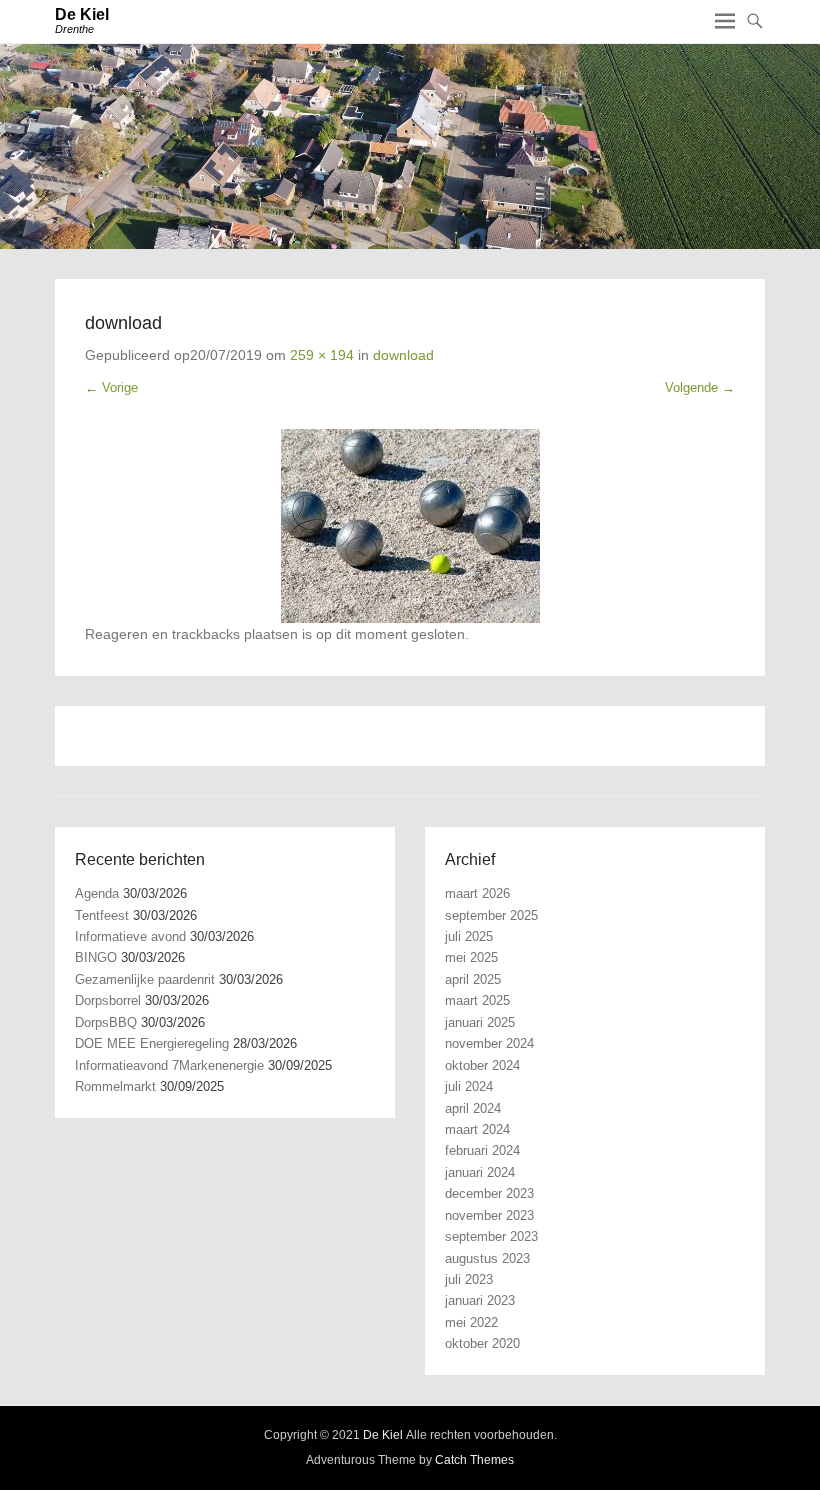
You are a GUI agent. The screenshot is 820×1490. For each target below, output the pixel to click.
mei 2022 (471, 1322)
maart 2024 (477, 1129)
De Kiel (82, 14)
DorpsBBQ (106, 1022)
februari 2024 (482, 1150)
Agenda (97, 893)
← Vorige (111, 387)
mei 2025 (471, 957)
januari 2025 (480, 1022)
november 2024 (489, 1043)
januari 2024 (480, 1172)
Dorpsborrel (108, 1000)
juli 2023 (469, 1279)
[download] (410, 526)
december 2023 (489, 1193)
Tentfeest (102, 915)
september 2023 (491, 1236)
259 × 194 (322, 355)
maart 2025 (477, 1000)
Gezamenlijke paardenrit (145, 979)
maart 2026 (477, 893)
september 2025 (491, 915)
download (403, 355)
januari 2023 (480, 1300)
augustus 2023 (487, 1258)
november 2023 (489, 1215)
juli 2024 (469, 1086)
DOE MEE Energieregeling (152, 1043)
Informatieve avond (130, 936)
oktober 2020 (482, 1343)
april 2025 (473, 979)
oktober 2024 (482, 1065)
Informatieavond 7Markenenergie (169, 1065)
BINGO (96, 957)
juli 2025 (469, 936)
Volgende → (700, 387)
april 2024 (473, 1108)
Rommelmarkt (115, 1086)
